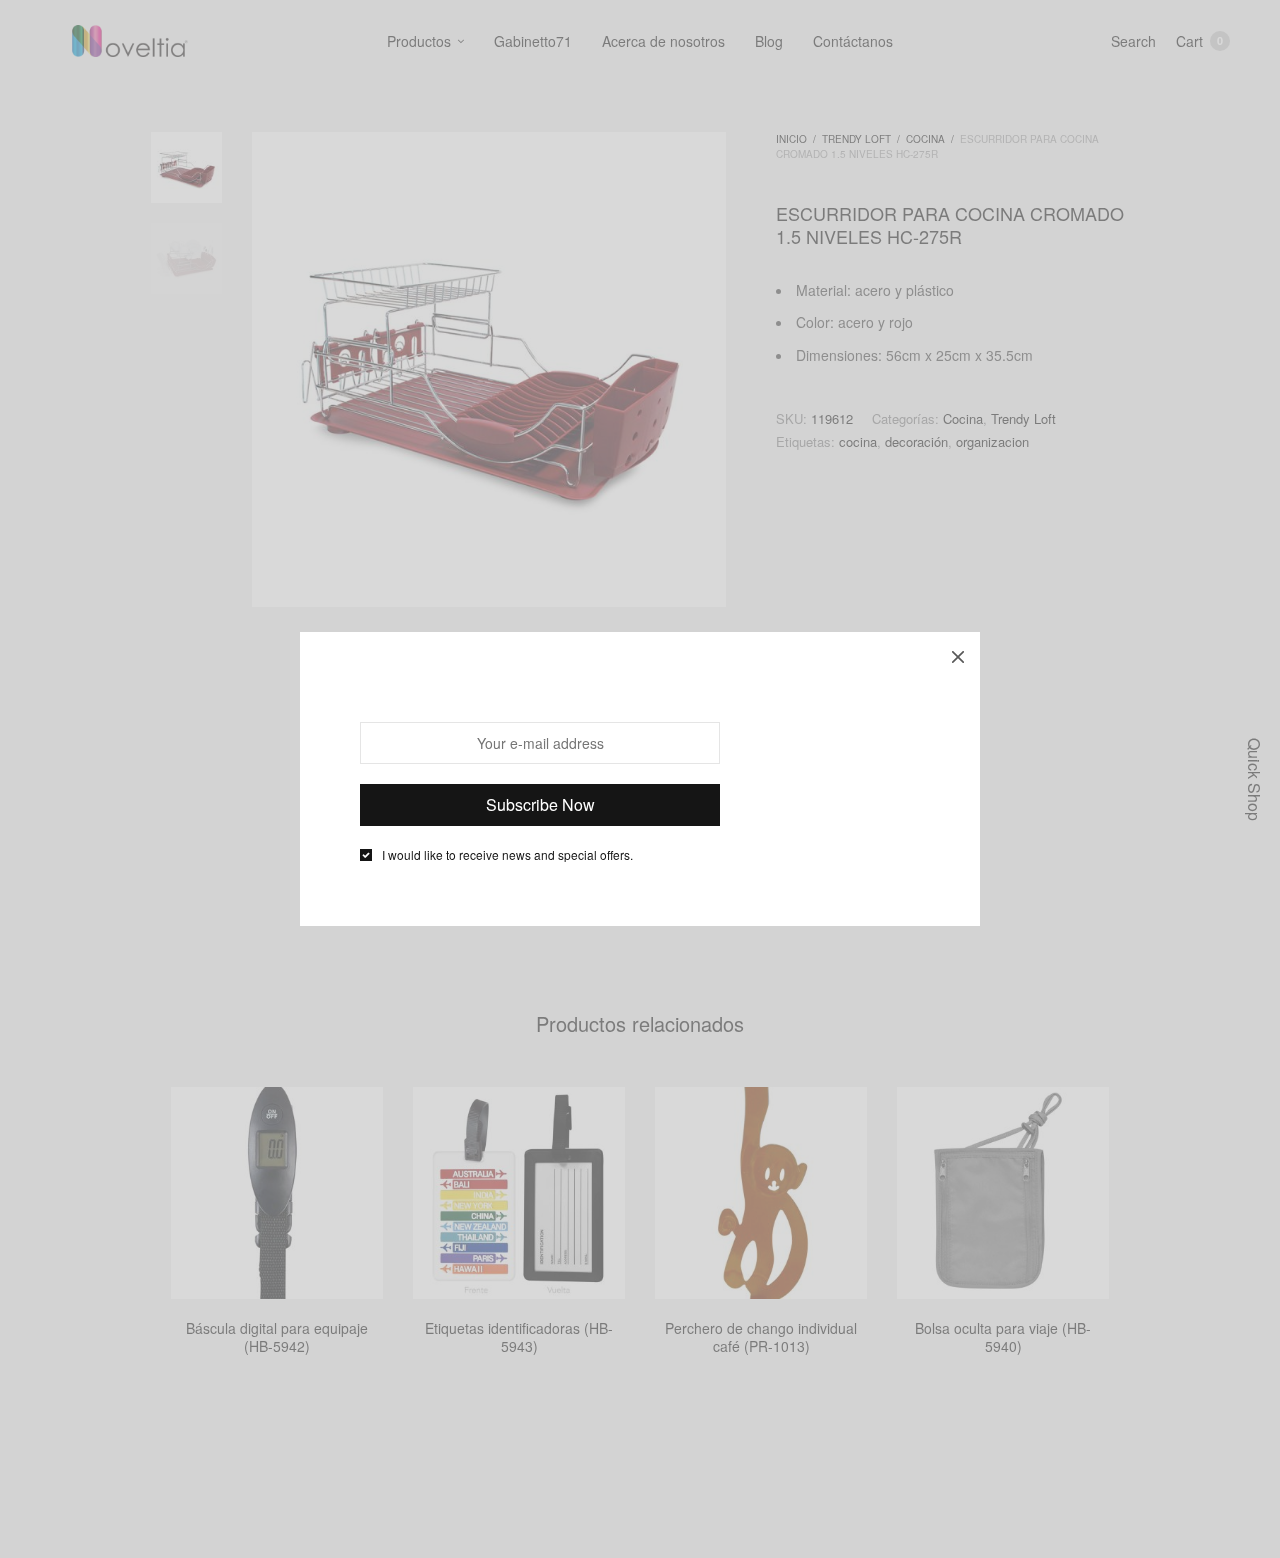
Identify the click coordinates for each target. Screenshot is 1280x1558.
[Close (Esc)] (958, 654)
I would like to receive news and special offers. (507, 855)
